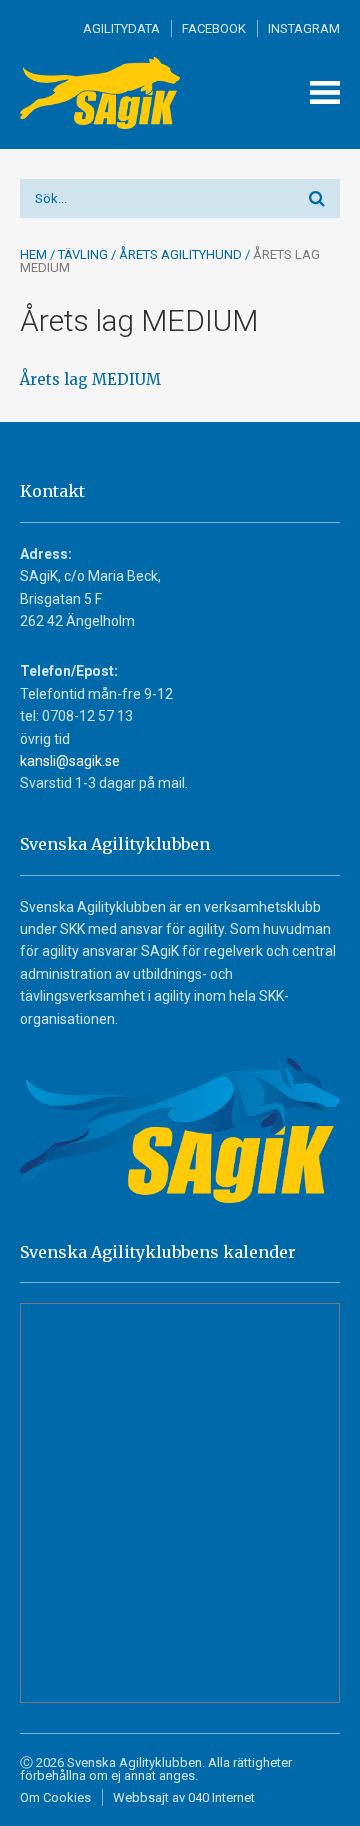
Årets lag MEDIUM (90, 379)
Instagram (304, 28)
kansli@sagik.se (70, 761)
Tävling (83, 254)
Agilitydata (121, 28)
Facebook (214, 28)
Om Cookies (55, 1797)
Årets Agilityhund (180, 254)
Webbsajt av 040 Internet (184, 1797)
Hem (33, 254)
